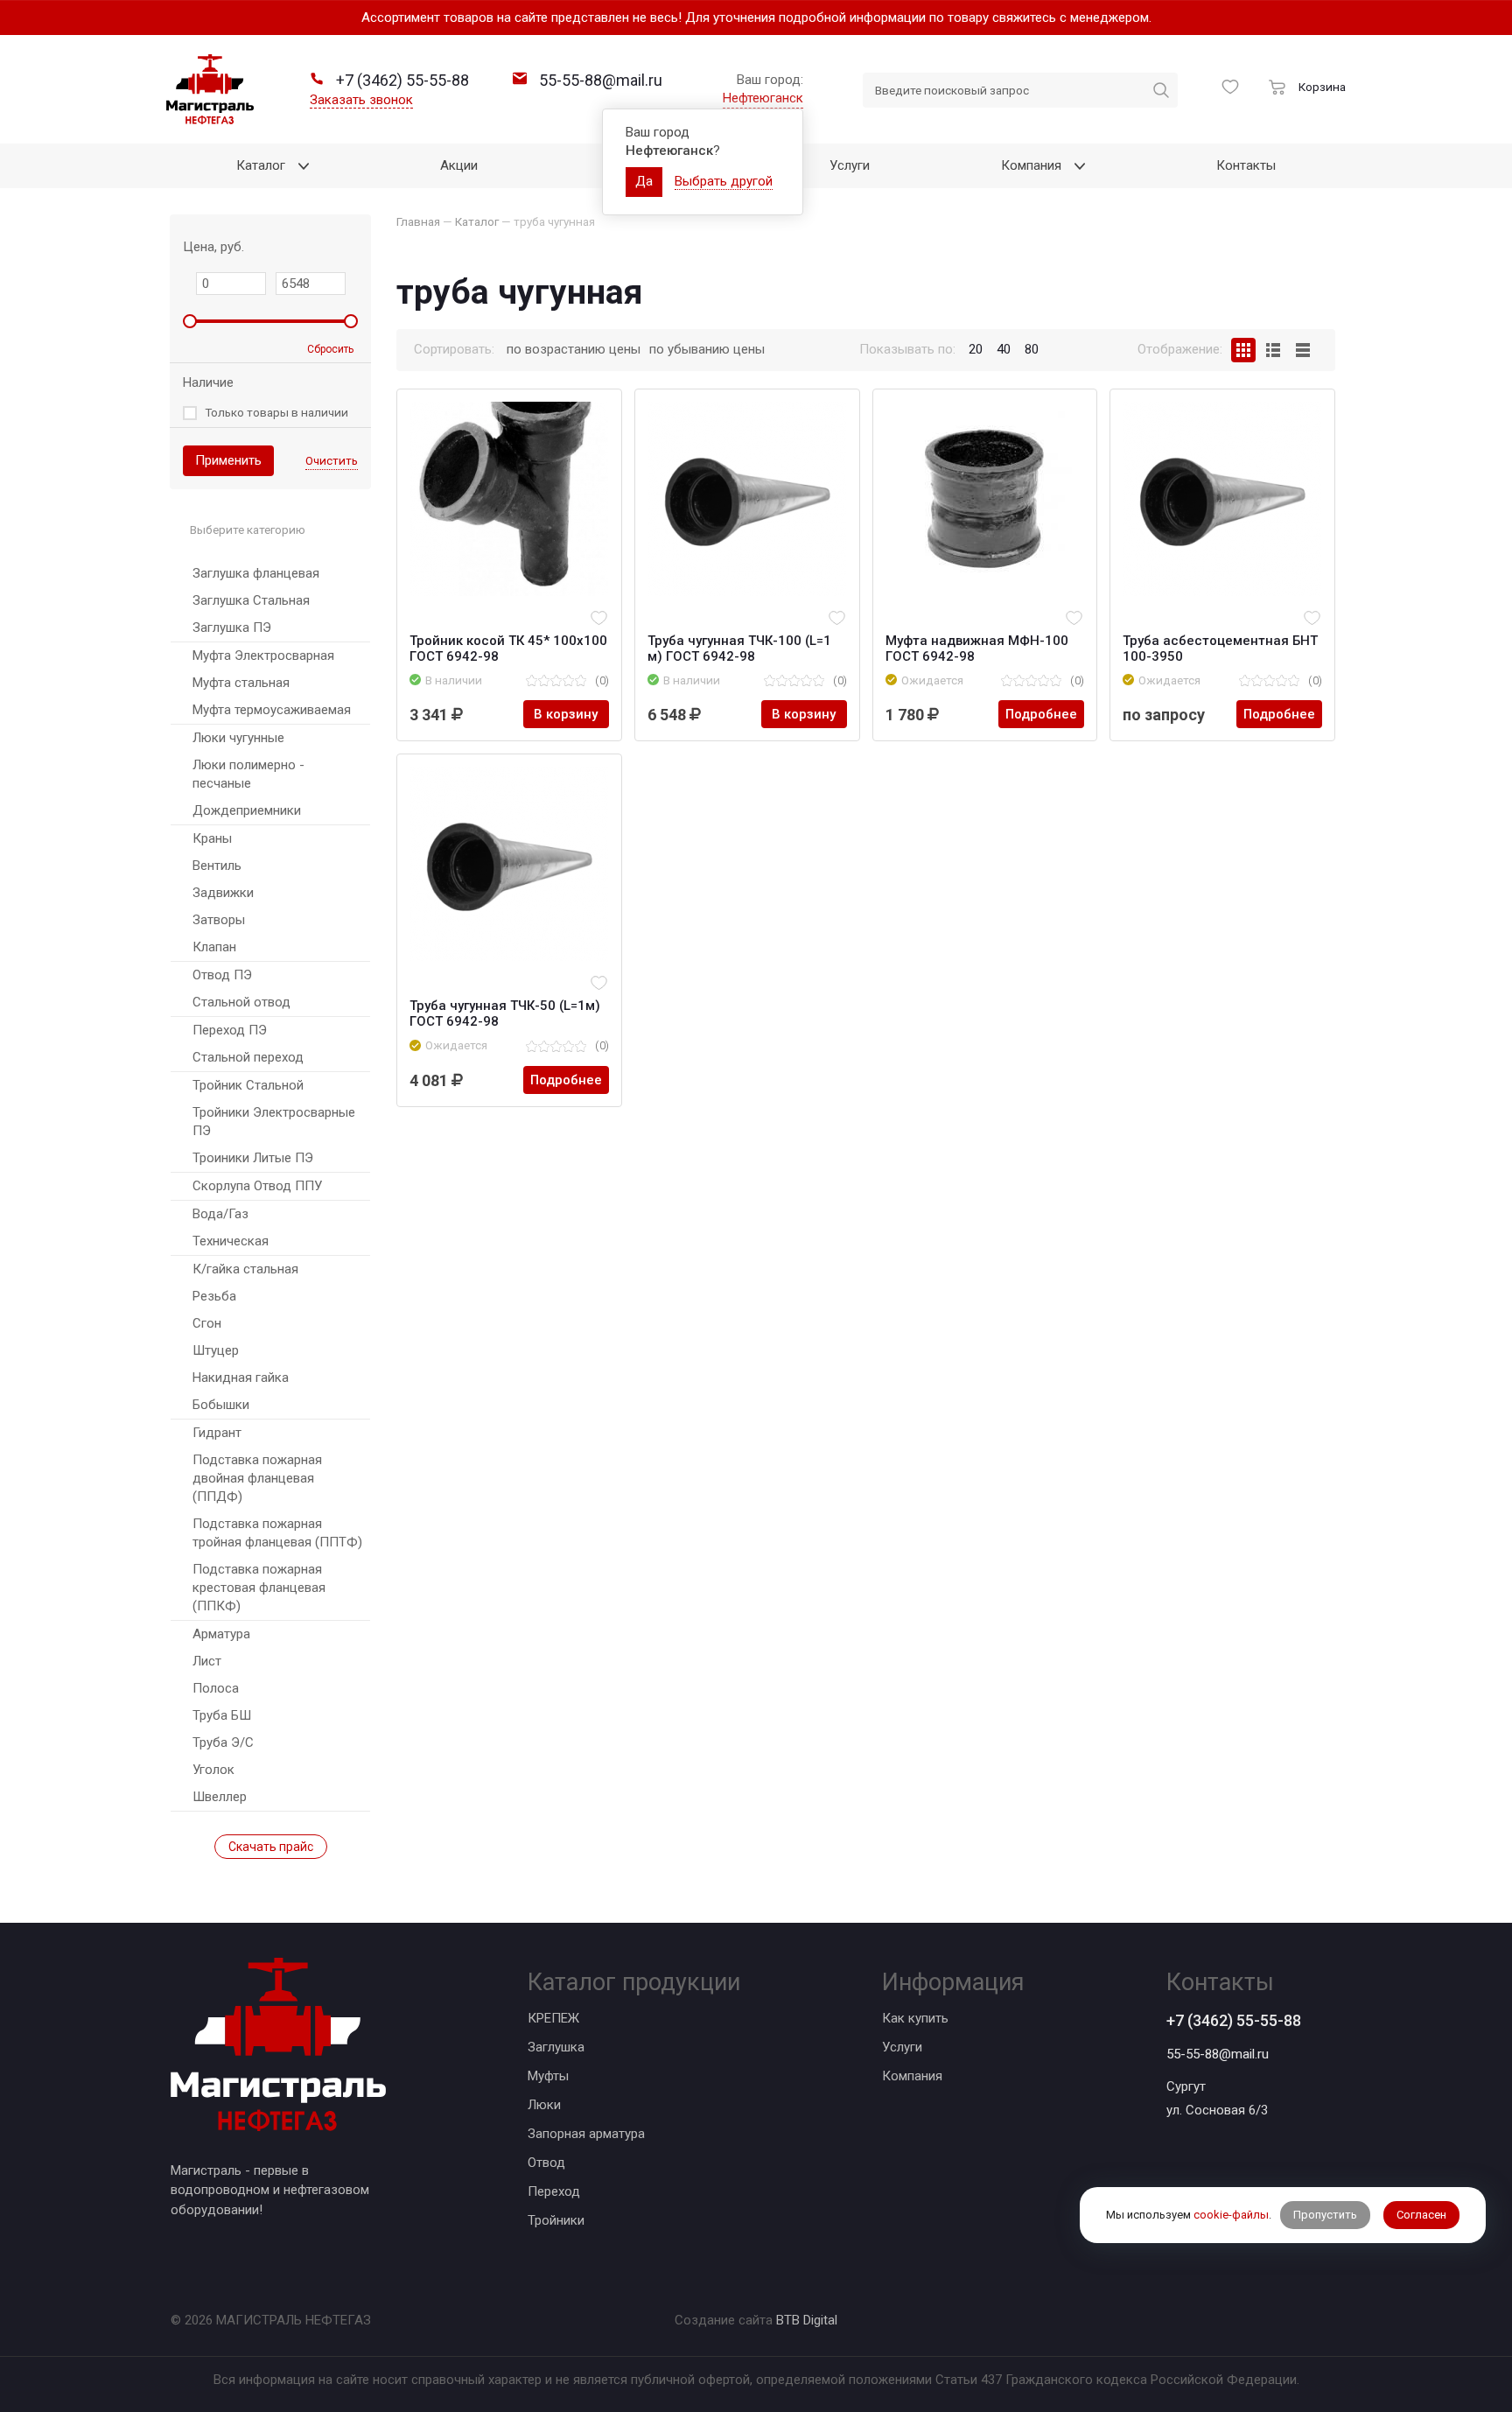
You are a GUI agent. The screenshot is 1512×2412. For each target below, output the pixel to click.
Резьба (214, 1296)
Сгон (207, 1323)
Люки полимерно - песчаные (248, 774)
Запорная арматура (586, 2134)
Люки (544, 2105)
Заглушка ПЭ (232, 628)
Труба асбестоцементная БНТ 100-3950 (1220, 649)
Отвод (546, 2163)
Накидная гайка (241, 1378)
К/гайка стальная (245, 1269)
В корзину (566, 714)
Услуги (902, 2047)
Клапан (214, 947)
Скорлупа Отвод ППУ (257, 1186)
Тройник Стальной (248, 1085)
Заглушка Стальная (251, 600)
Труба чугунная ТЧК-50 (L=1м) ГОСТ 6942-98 (505, 1013)
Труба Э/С (223, 1742)
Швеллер (220, 1797)
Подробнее (1041, 714)
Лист (207, 1661)
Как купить (915, 2018)
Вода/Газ (220, 1214)
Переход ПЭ (230, 1030)
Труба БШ (222, 1715)
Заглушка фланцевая (256, 573)
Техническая (231, 1241)
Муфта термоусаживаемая (272, 710)
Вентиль (217, 866)
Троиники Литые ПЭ (253, 1158)
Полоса (216, 1688)
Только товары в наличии (276, 412)
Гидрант (217, 1433)
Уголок (213, 1770)
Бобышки (221, 1405)
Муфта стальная (241, 683)
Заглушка (556, 2047)
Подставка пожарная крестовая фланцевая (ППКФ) (259, 1588)
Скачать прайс (271, 1847)
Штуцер (216, 1350)
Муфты (548, 2076)
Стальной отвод (241, 1002)
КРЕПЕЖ (553, 2018)
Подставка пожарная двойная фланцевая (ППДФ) (257, 1478)
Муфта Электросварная (263, 656)
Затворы (219, 920)
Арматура (221, 1634)
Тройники (556, 2220)
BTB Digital (807, 2320)
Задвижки (223, 893)
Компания (912, 2076)
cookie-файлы (1231, 2216)
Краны (212, 838)
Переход (554, 2191)
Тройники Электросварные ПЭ (274, 1122)
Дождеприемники (247, 810)
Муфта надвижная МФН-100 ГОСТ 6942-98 (977, 649)
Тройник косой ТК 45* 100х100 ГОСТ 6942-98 (508, 649)
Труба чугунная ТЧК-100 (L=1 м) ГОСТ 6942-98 (739, 649)
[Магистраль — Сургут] (210, 89)
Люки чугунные (238, 738)
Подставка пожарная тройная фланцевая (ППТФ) (277, 1533)
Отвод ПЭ (222, 975)
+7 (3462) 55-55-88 (1234, 2020)
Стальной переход (248, 1057)
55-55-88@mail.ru (1218, 2054)
